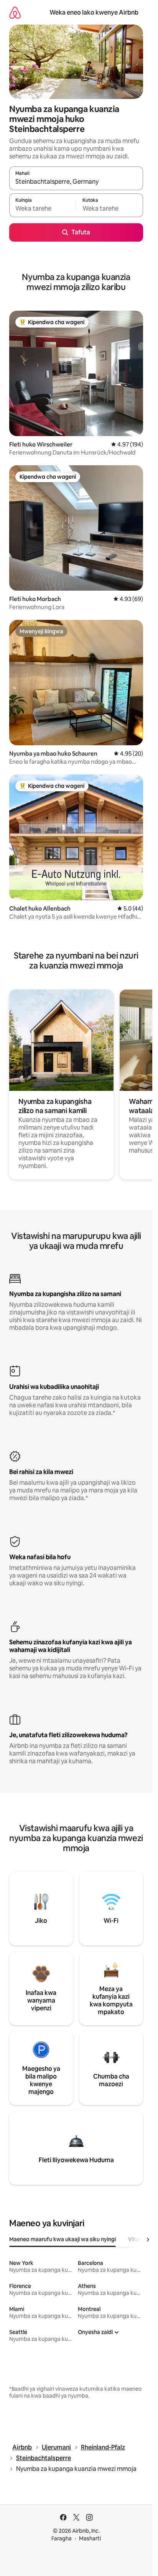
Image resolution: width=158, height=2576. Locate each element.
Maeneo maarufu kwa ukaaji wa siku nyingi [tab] (63, 2239)
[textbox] (43, 209)
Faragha (62, 2538)
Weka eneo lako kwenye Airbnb (94, 12)
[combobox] (76, 182)
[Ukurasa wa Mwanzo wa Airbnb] (15, 12)
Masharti (90, 2538)
